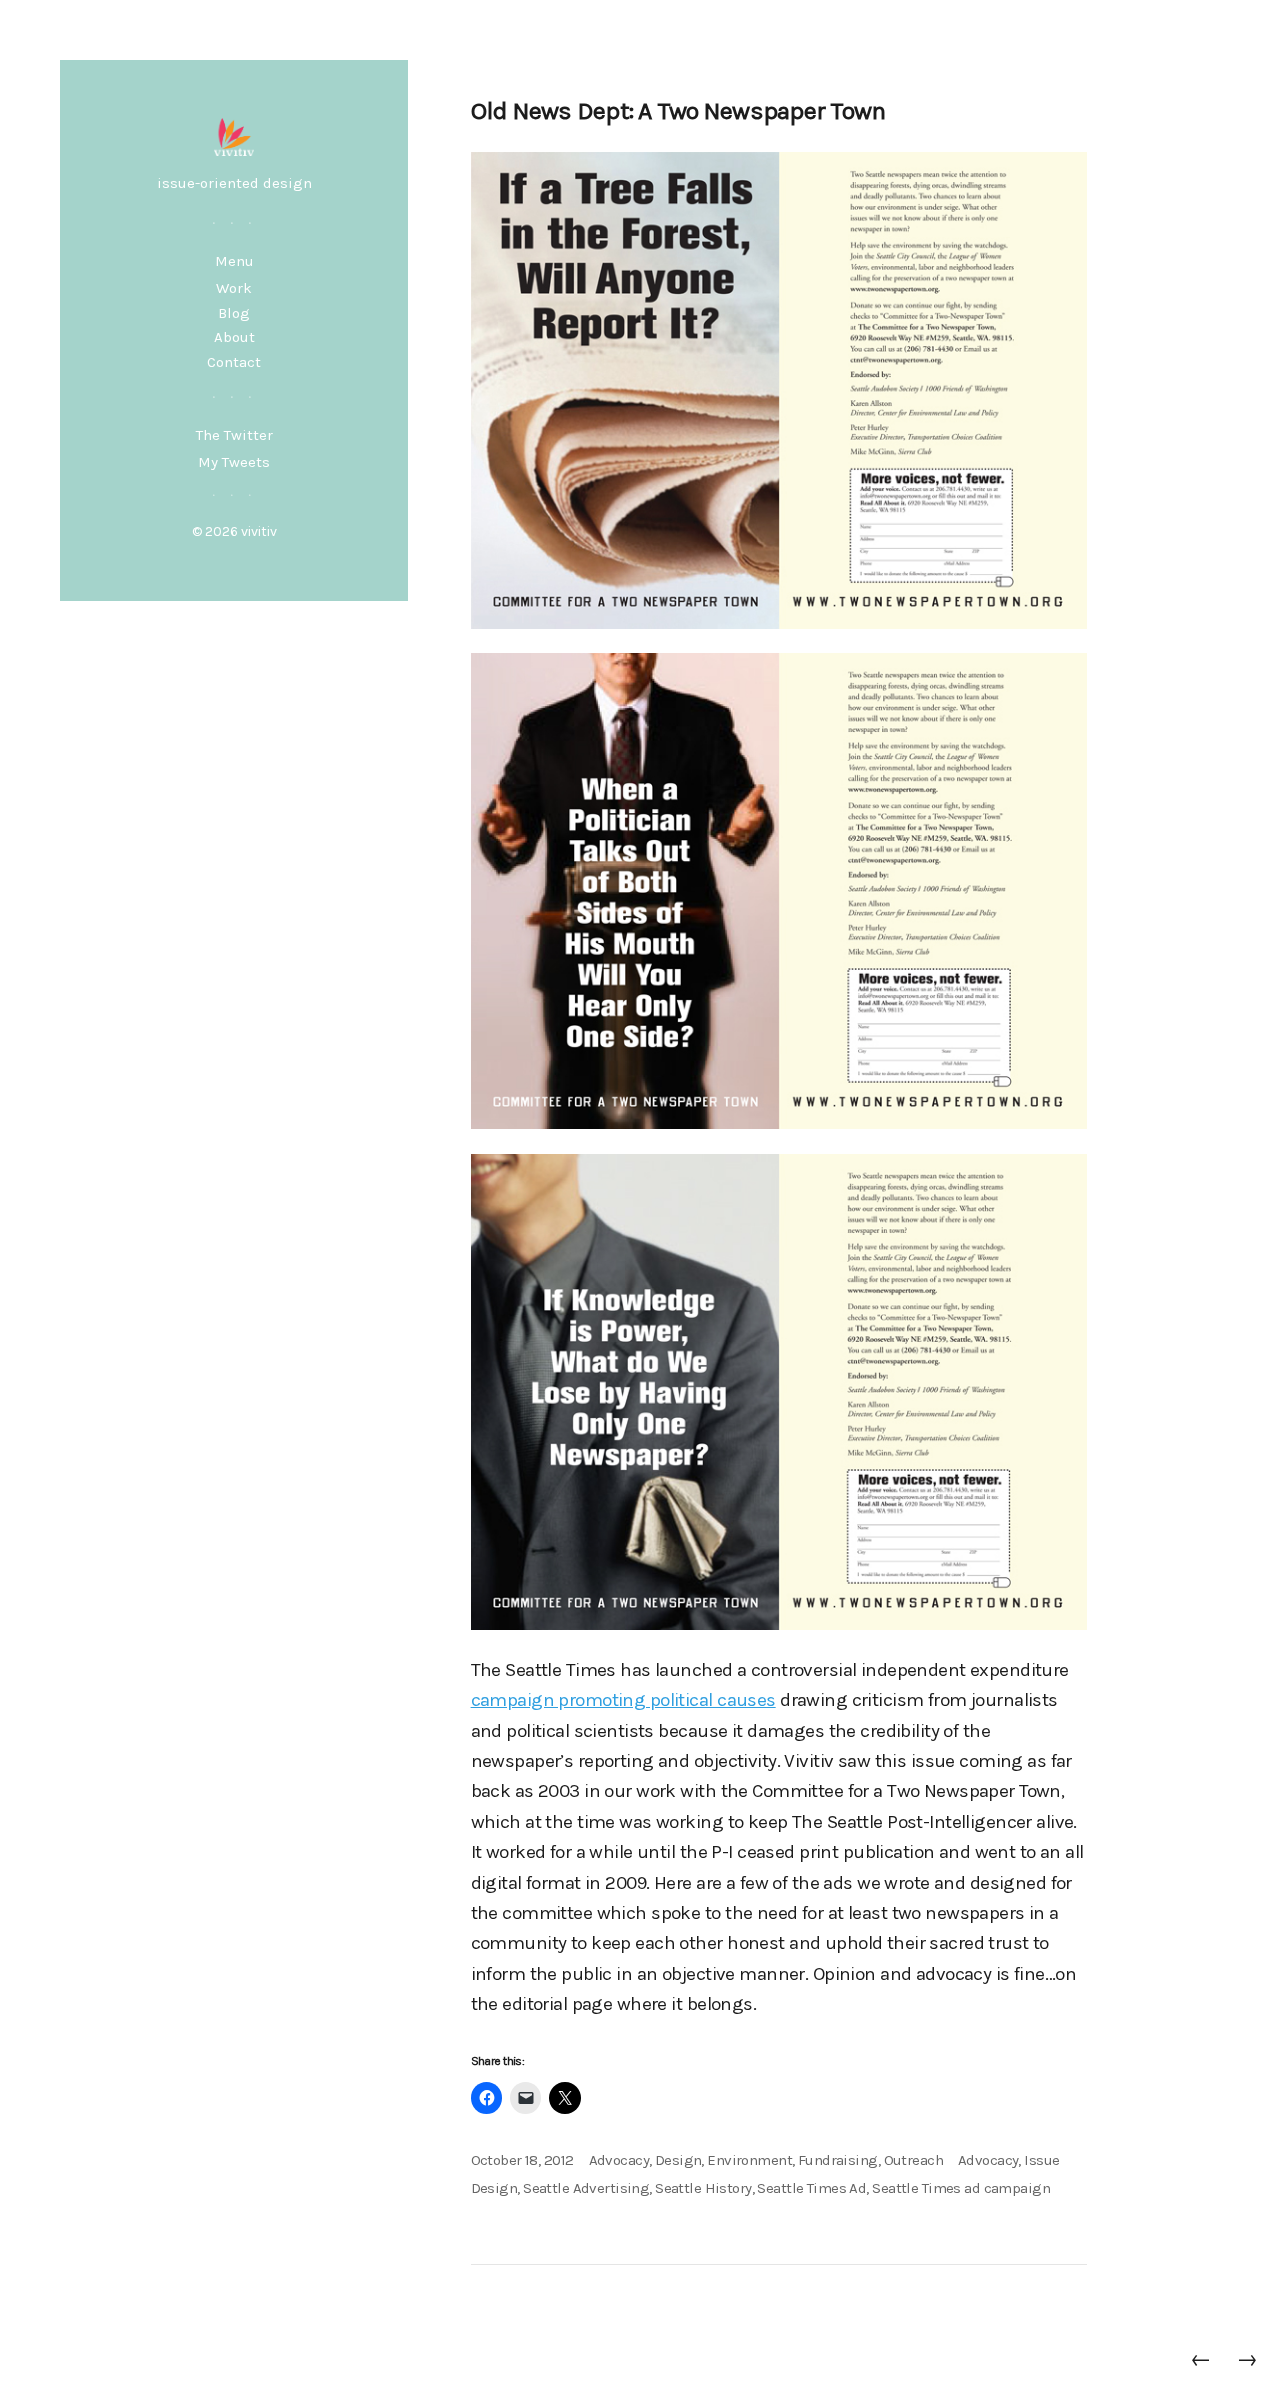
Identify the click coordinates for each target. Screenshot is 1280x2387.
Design (678, 2160)
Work (234, 288)
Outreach (913, 2160)
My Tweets (234, 462)
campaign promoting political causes (623, 1700)
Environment (749, 2160)
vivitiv (259, 531)
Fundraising (838, 2160)
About (234, 337)
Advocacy (619, 2160)
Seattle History (703, 2188)
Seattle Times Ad (811, 2188)
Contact (234, 362)
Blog (234, 313)
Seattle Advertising (586, 2188)
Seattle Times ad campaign (961, 2188)
